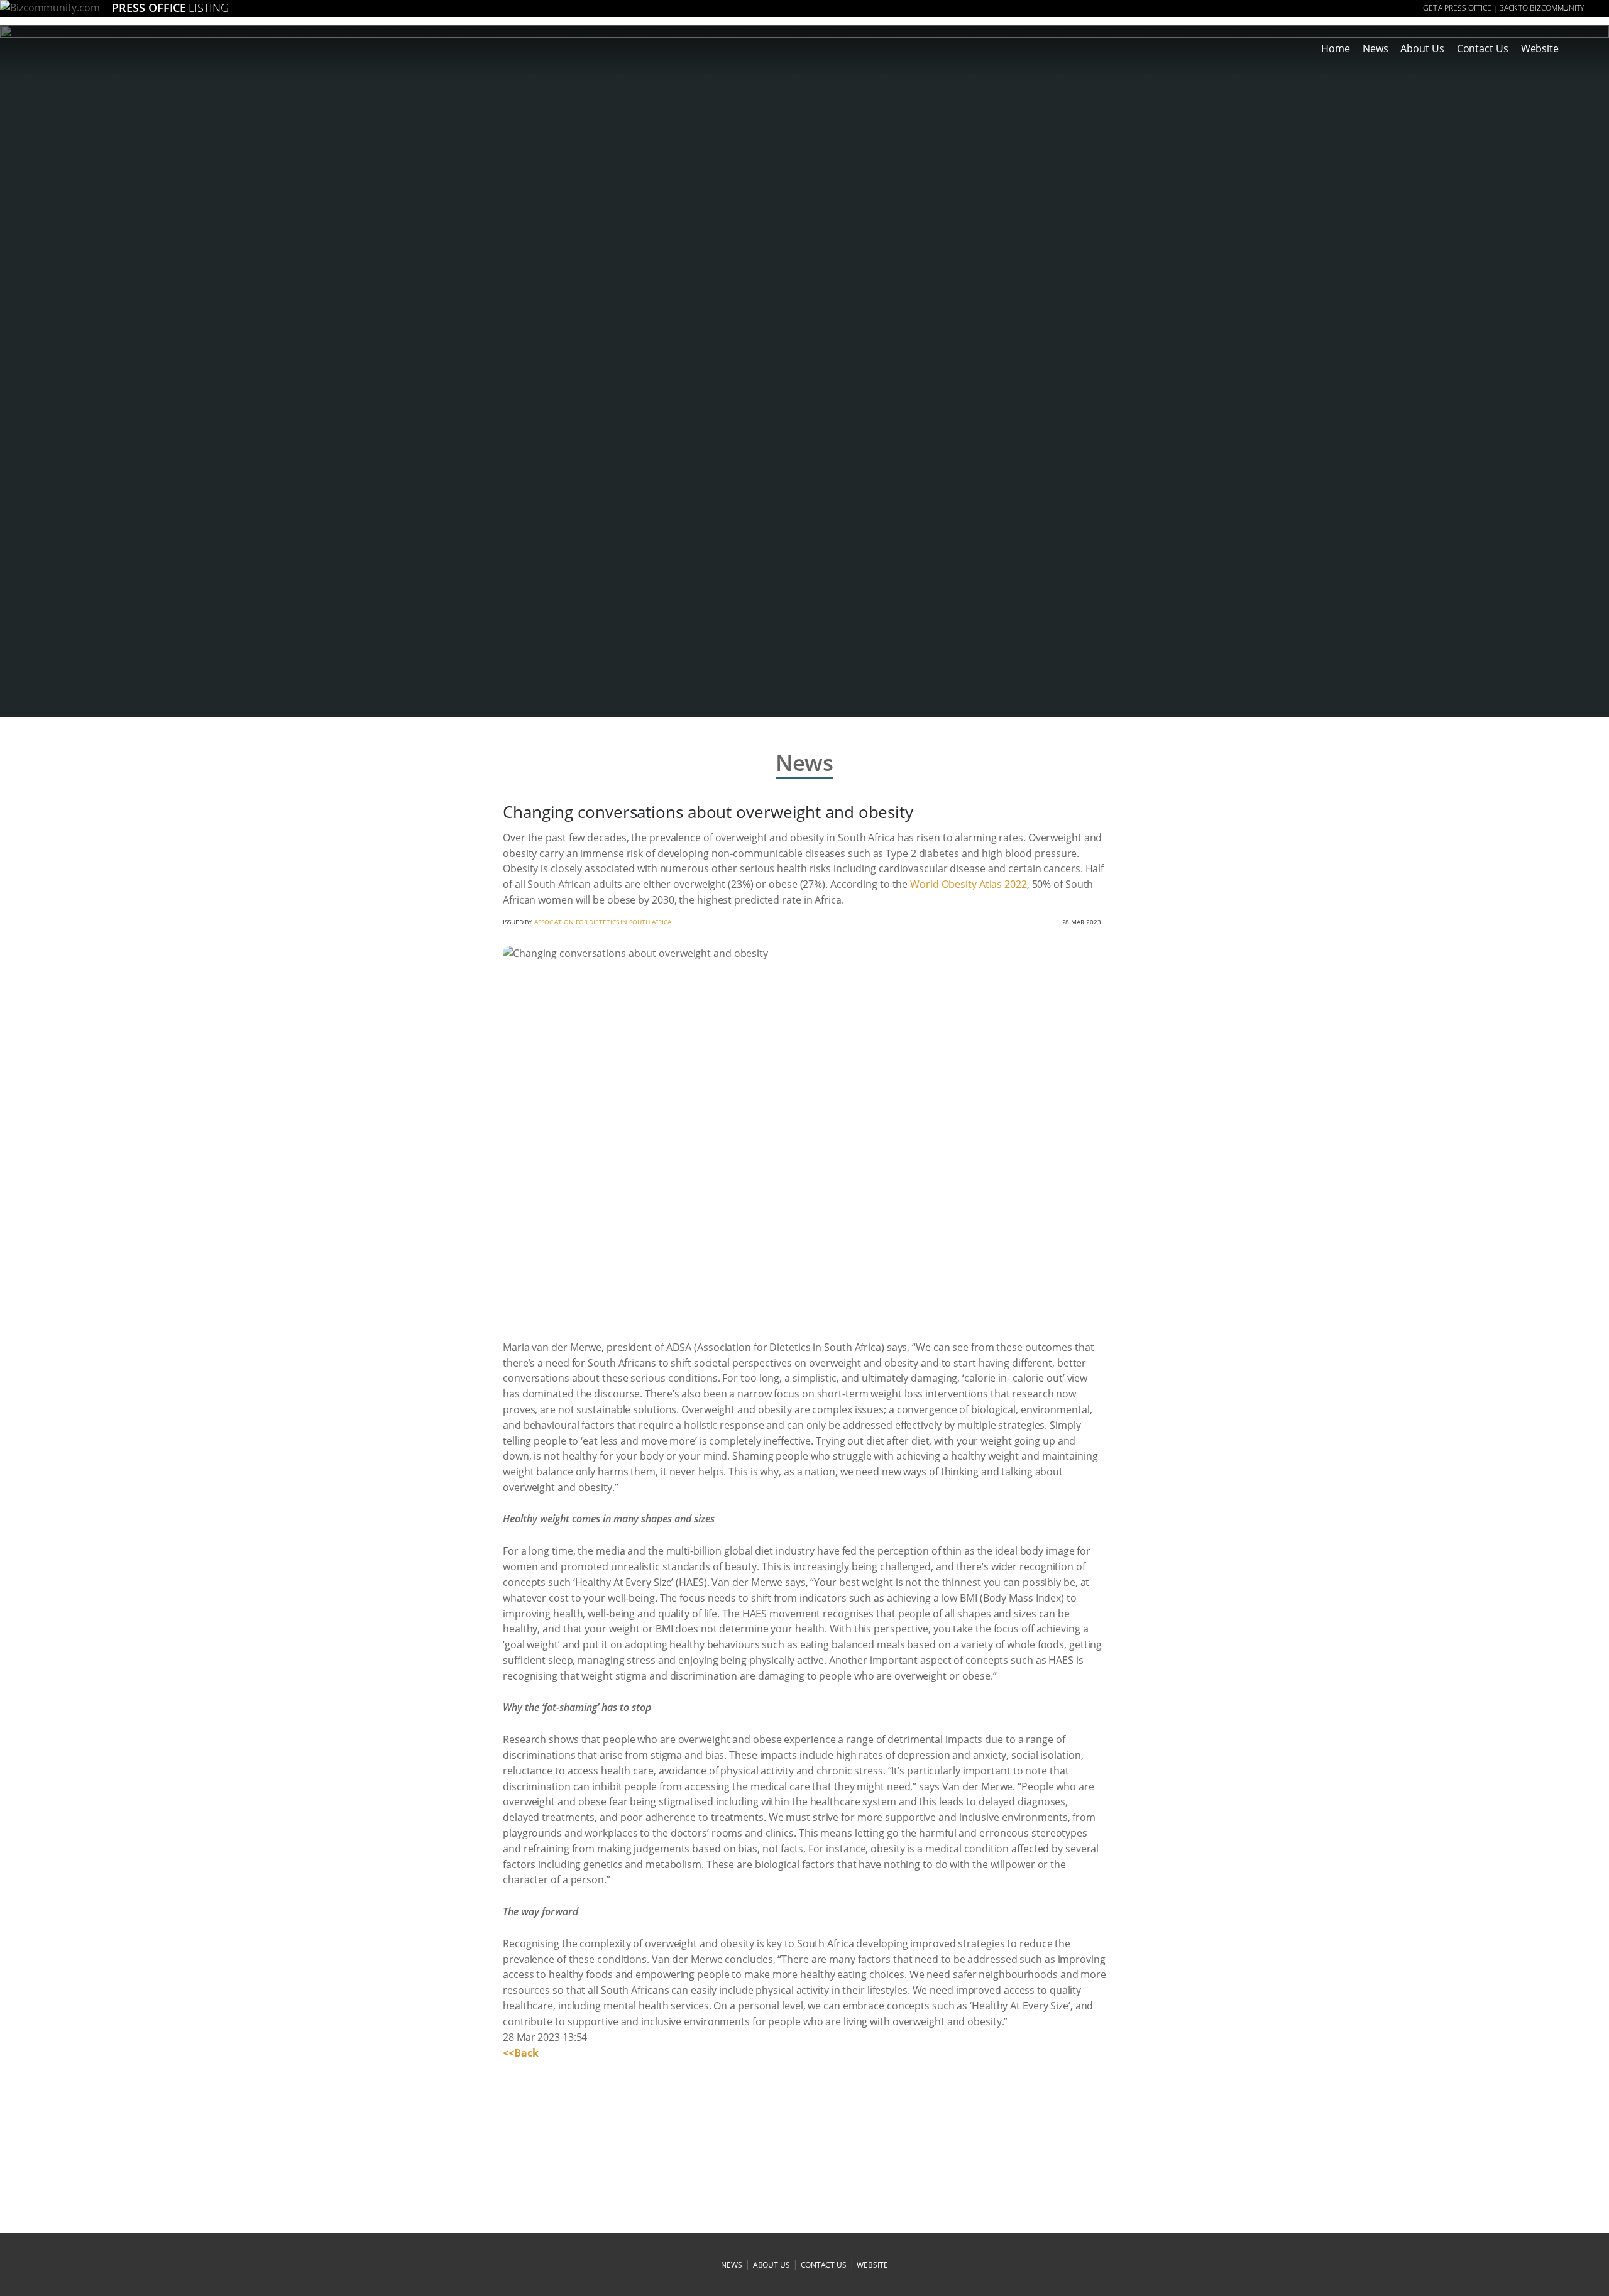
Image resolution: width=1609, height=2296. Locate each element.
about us (772, 2265)
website (872, 2265)
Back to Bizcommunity (1541, 8)
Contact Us (1483, 48)
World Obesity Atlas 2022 (969, 884)
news (732, 2265)
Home (1336, 48)
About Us (1422, 48)
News (1376, 48)
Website (1540, 48)
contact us (824, 2265)
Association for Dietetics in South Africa (603, 922)
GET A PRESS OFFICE (1457, 8)
